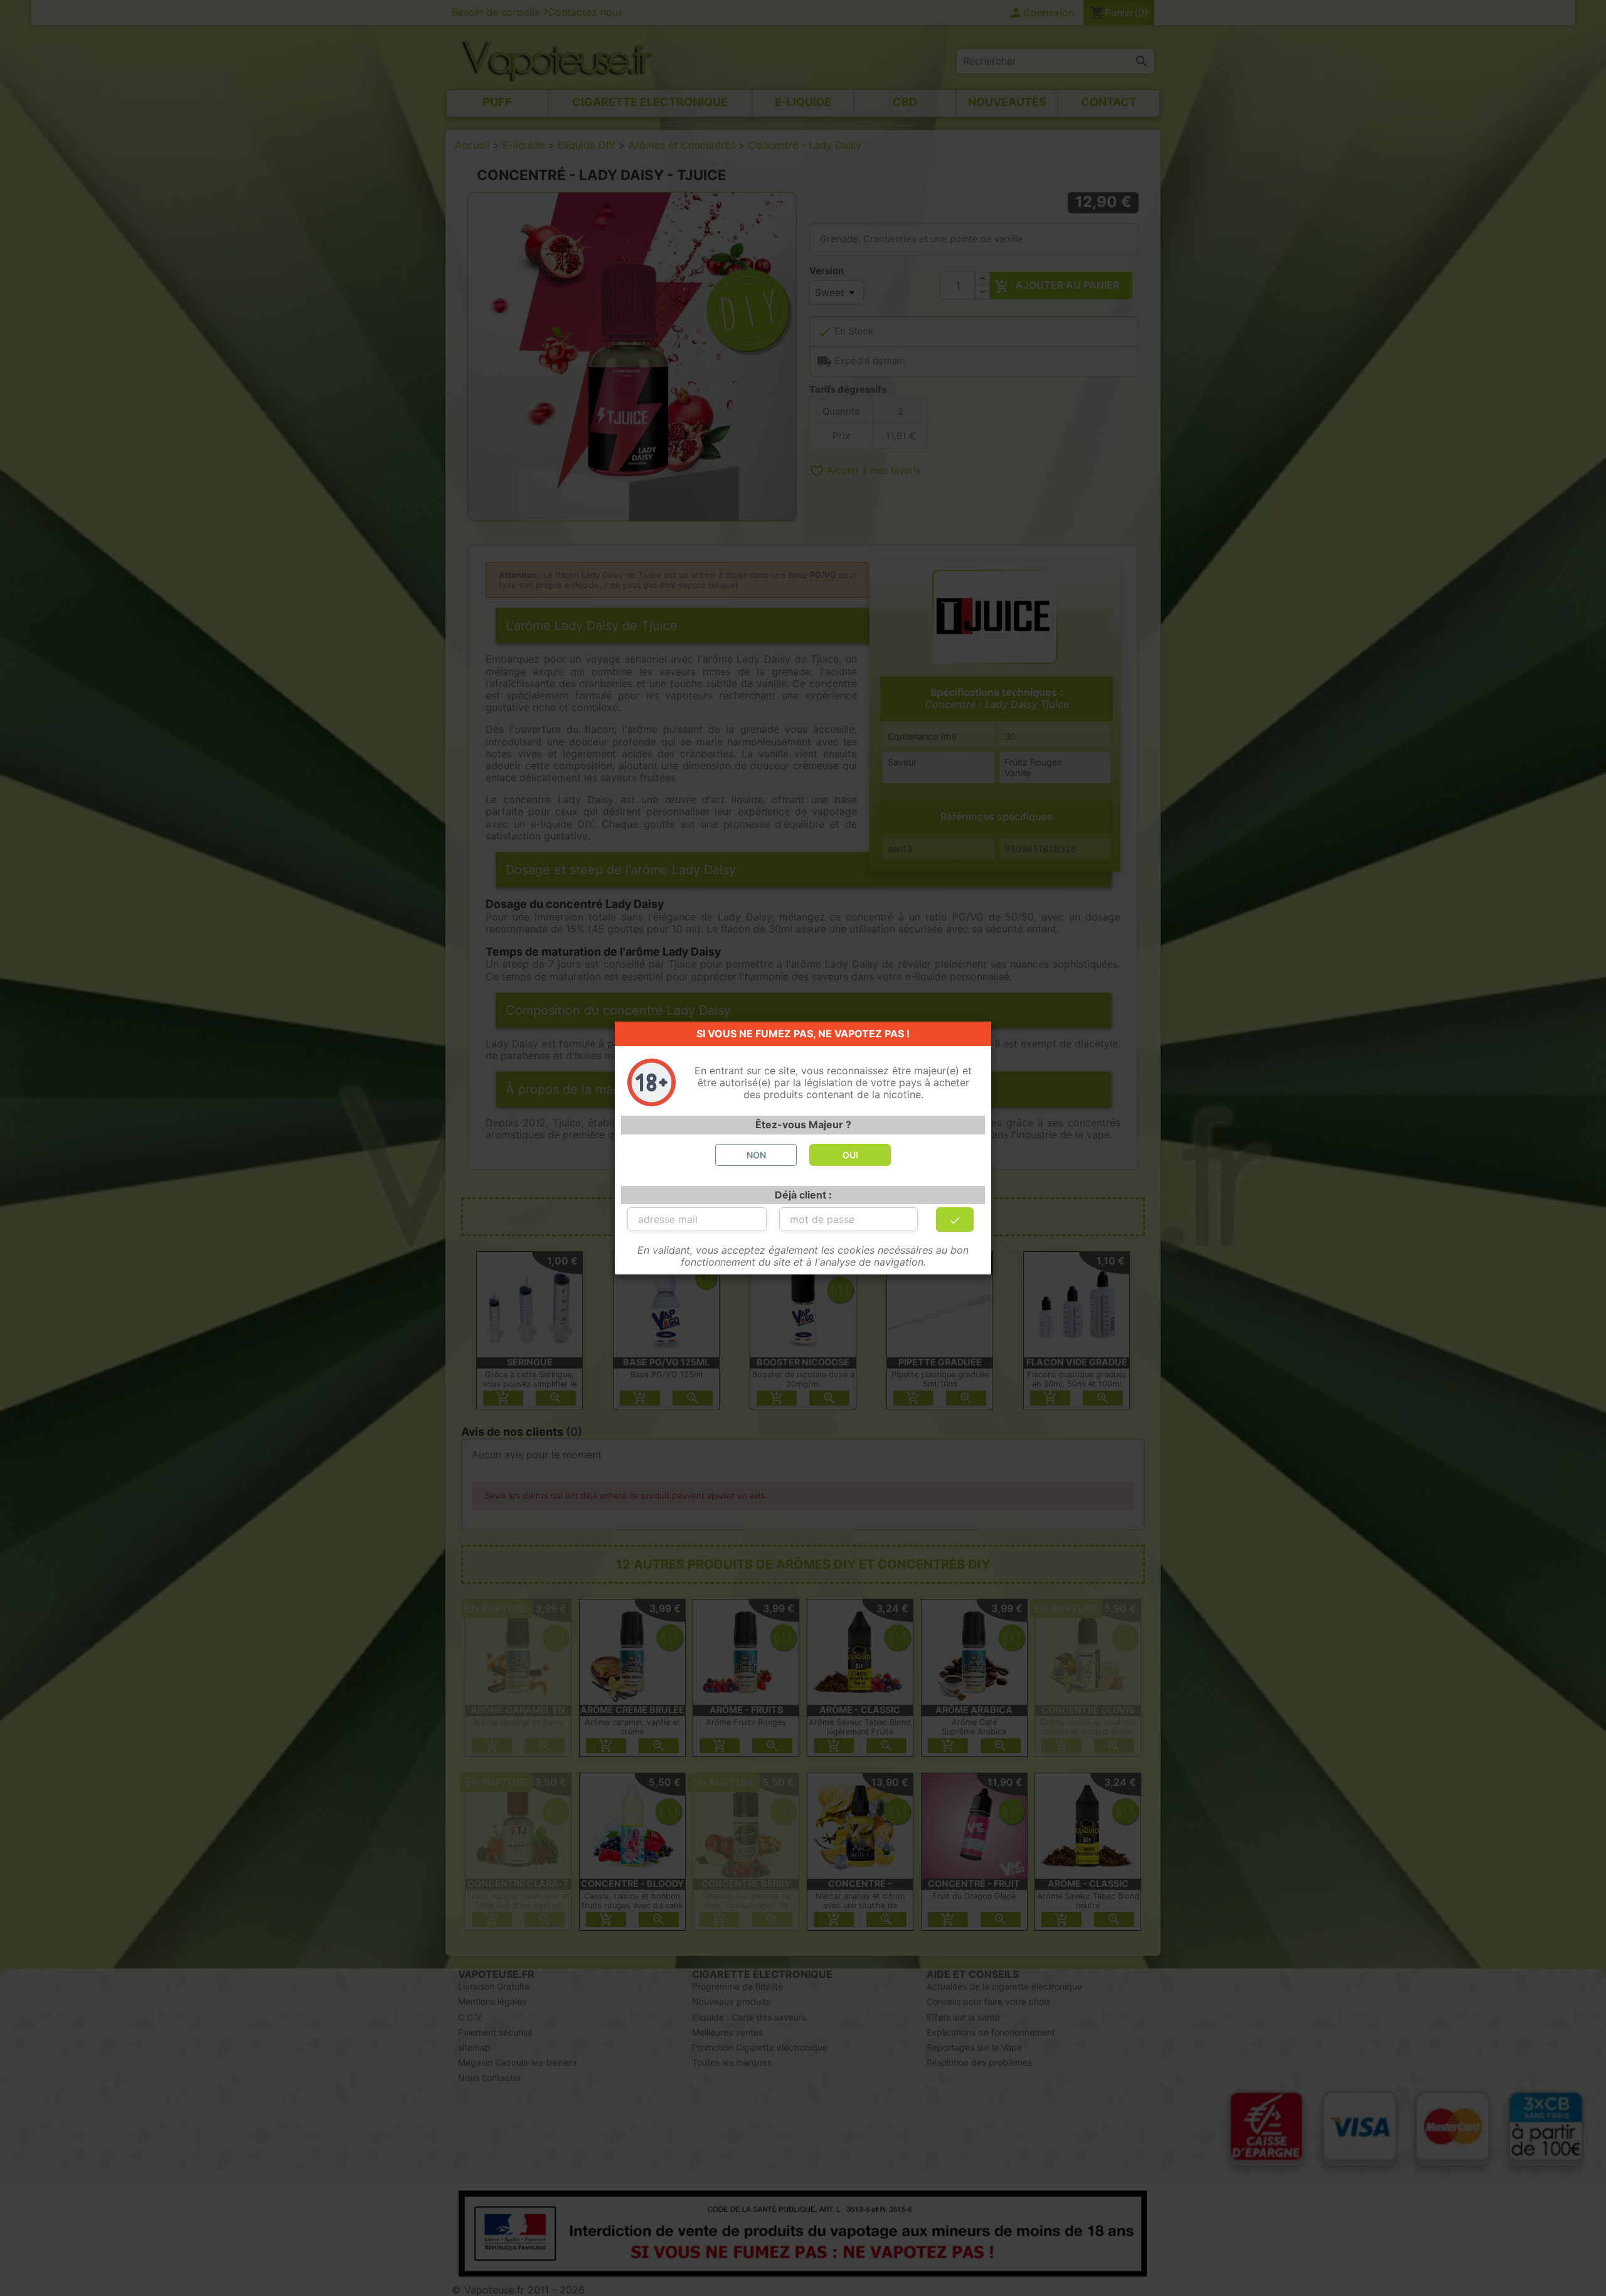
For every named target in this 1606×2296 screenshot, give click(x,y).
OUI (850, 1155)
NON (756, 1155)
